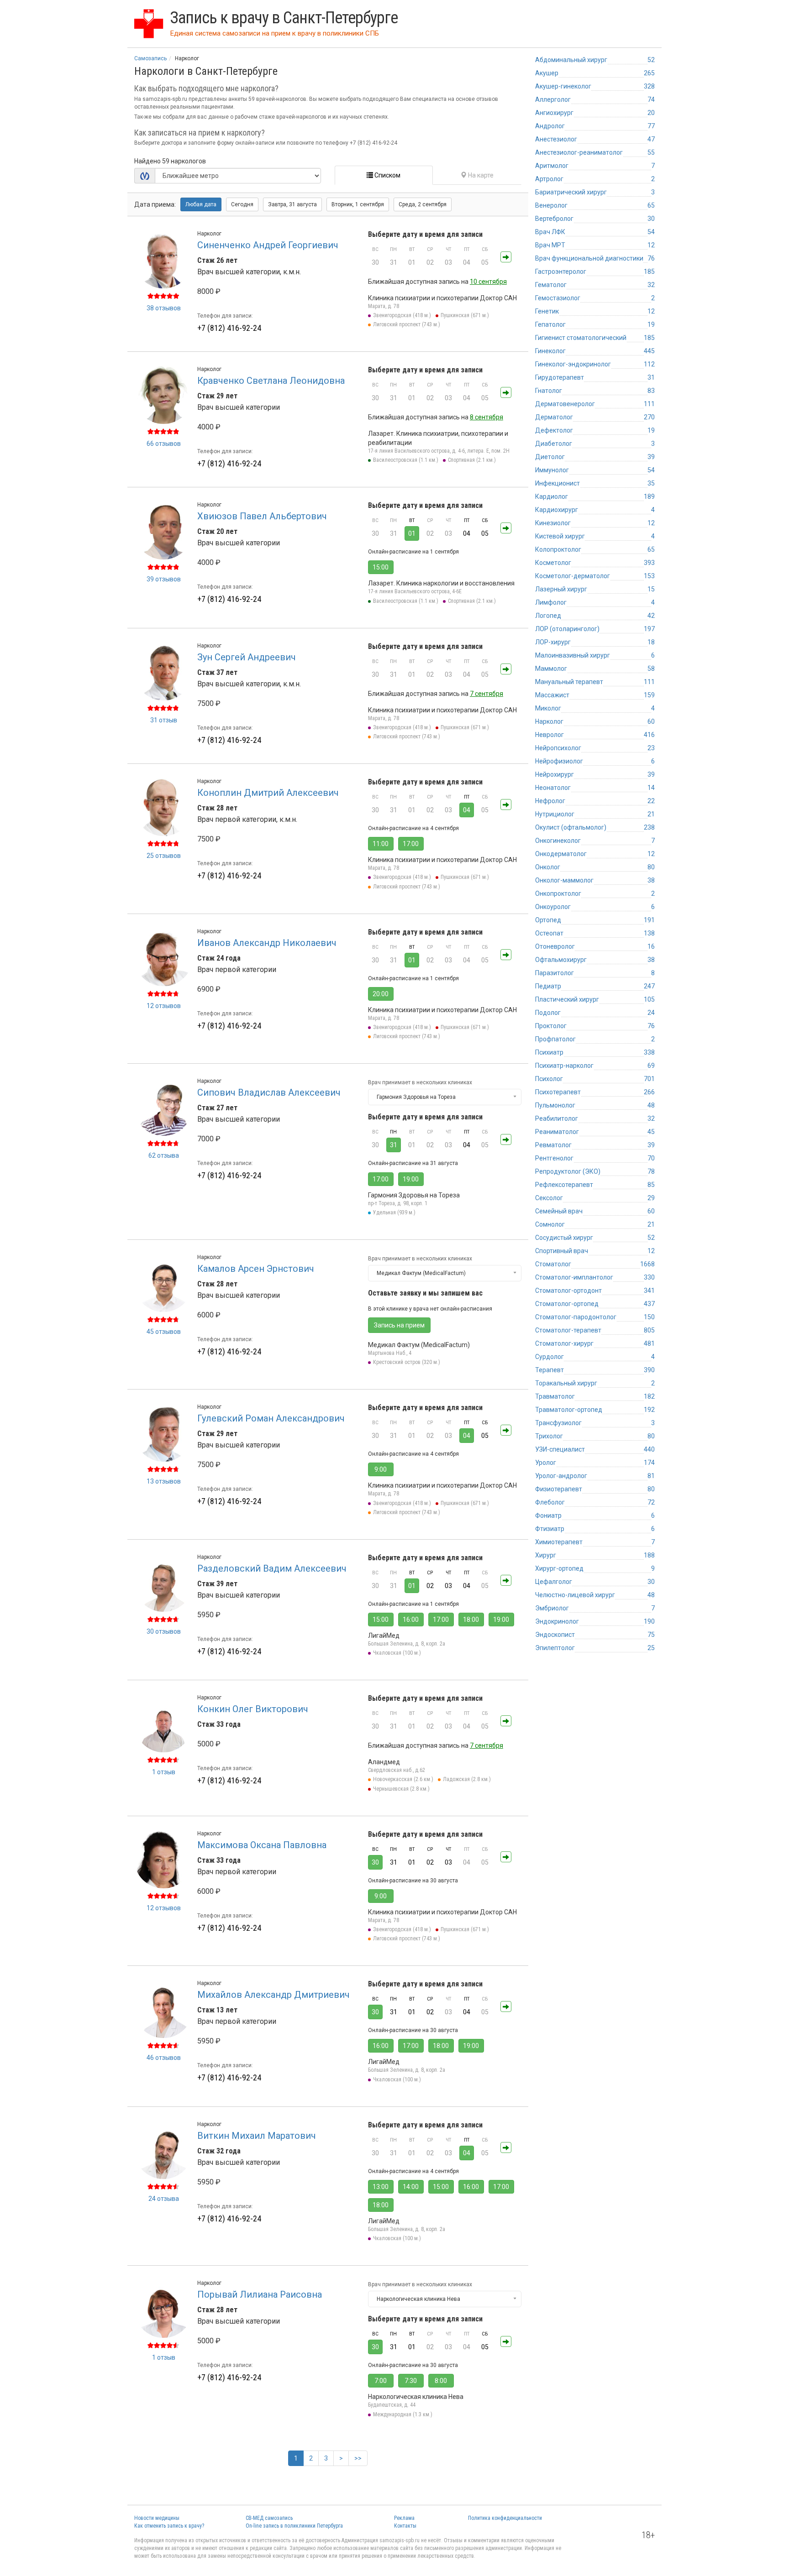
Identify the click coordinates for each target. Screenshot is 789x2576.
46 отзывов (164, 2058)
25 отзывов (164, 856)
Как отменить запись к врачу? (169, 2526)
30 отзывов (164, 1631)
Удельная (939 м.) (394, 1212)
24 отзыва (164, 2199)
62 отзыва (164, 1155)
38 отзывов (164, 308)
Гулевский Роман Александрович (271, 1418)
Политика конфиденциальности (505, 2518)
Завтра (292, 204)
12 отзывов (164, 1006)
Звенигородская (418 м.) (402, 315)
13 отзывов (164, 1481)
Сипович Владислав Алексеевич (269, 1092)
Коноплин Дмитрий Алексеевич (268, 793)
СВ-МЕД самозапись (269, 2518)
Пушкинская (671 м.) (465, 315)
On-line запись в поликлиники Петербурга (294, 2526)
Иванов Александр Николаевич (267, 943)
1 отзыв (164, 1772)
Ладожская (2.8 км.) (467, 1779)
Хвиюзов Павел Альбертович (262, 516)
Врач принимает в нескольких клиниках (420, 1082)
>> (358, 2458)
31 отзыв (164, 720)
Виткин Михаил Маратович (257, 2136)
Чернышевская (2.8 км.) (401, 1789)
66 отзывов (164, 444)
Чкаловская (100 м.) (397, 1653)
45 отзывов (164, 1332)
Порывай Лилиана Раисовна (260, 2294)
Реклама (404, 2518)
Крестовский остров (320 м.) (407, 1362)
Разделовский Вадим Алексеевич (272, 1568)
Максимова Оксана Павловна (262, 1845)
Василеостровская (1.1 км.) (406, 460)
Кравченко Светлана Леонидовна (271, 381)
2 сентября (423, 204)
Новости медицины (157, 2518)
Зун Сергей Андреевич (247, 657)
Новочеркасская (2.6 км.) (403, 1779)
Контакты (405, 2526)
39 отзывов (164, 579)
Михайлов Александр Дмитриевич (274, 1995)
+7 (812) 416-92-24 (229, 328)
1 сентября (358, 204)
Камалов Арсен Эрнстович (256, 1269)
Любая (201, 204)
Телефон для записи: (225, 316)
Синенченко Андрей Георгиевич (268, 245)
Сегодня (242, 204)
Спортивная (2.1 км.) (472, 460)
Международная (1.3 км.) (403, 2414)
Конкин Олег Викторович (253, 1709)
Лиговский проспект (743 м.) (407, 324)
